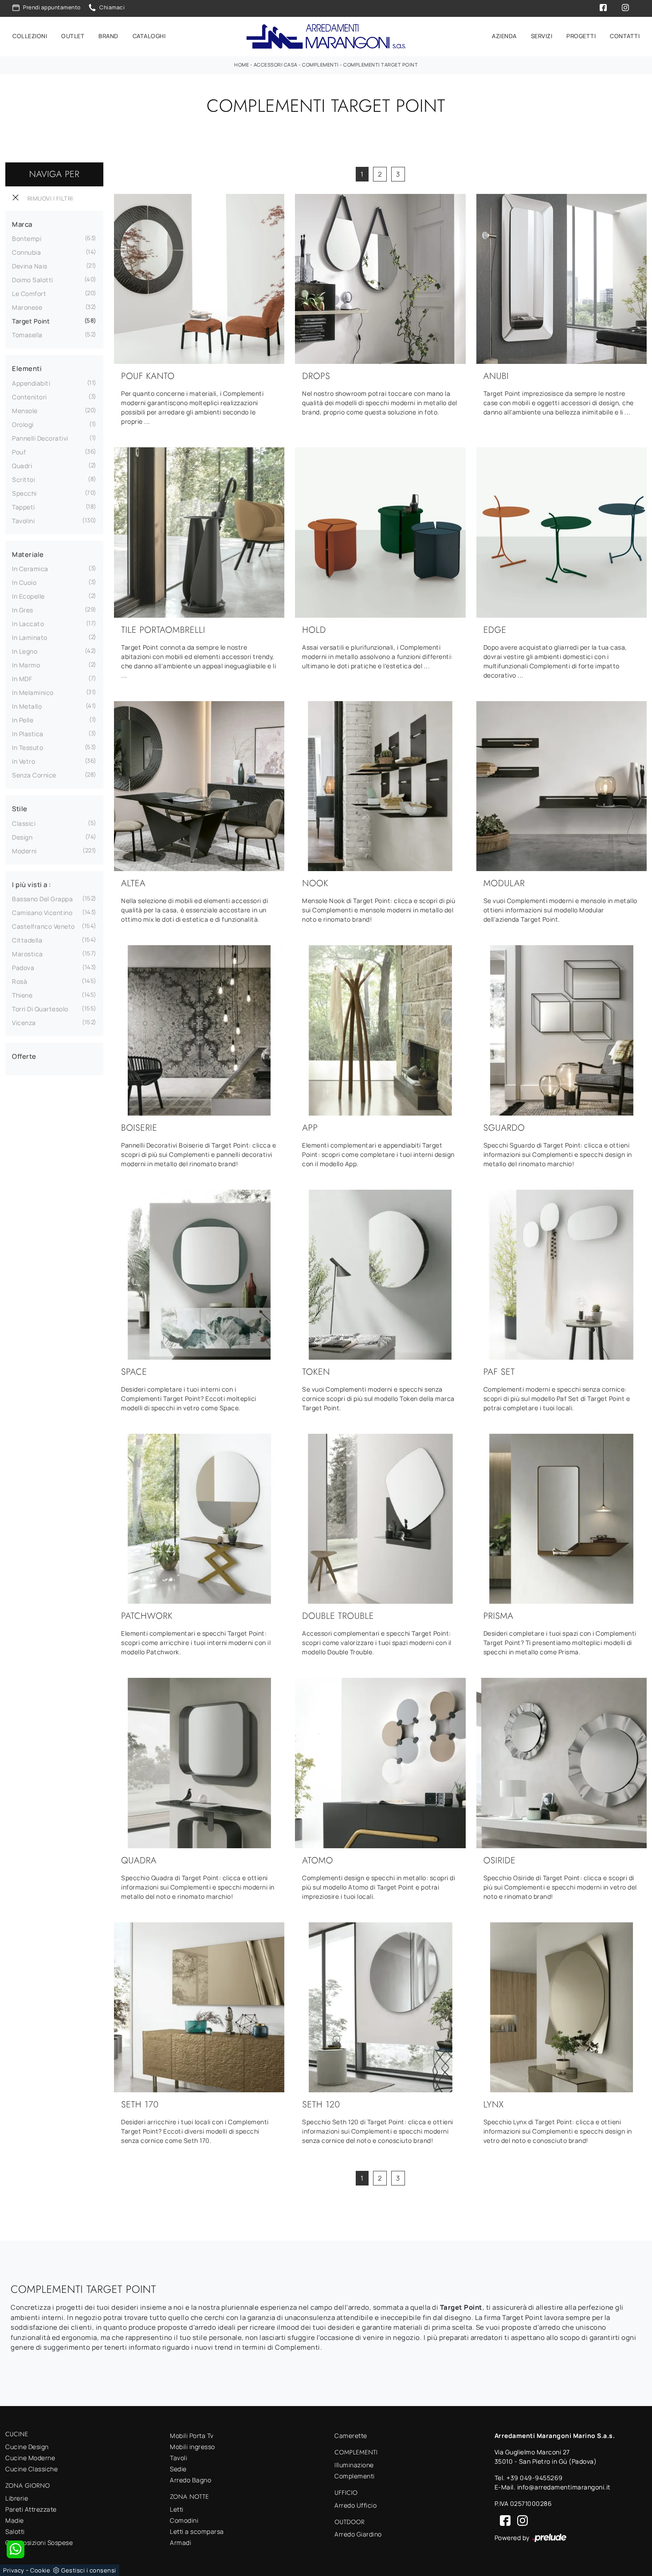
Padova (23, 968)
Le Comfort (29, 294)
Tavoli (179, 2458)
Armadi (181, 2542)
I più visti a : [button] (32, 885)
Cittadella (27, 940)
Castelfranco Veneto (43, 926)
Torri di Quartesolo (40, 1009)
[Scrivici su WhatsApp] (16, 2549)
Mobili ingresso (192, 2447)
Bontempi (27, 239)
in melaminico (33, 692)
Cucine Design (27, 2447)
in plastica (28, 734)
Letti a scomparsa (197, 2531)
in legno (25, 651)
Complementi (320, 65)
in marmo (26, 665)
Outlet (73, 36)
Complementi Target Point (381, 65)
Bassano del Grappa (42, 899)
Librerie (17, 2498)
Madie (15, 2520)
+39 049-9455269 (535, 2478)
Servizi (542, 36)
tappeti (24, 507)
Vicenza (24, 1023)
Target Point (31, 321)
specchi (24, 493)
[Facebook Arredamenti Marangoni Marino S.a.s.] (503, 2520)
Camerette (351, 2436)
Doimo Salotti (33, 280)
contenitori (29, 397)
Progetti (581, 36)
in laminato (30, 637)
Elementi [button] (27, 369)
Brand (108, 36)
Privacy (14, 2570)
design (22, 837)
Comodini (184, 2520)
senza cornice (34, 775)
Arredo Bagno (190, 2480)
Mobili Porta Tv (192, 2436)
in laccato (28, 624)
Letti (177, 2509)
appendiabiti (31, 383)
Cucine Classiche (31, 2469)
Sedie (178, 2469)
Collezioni (30, 36)
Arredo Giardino (358, 2534)
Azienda (504, 36)
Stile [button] (20, 809)
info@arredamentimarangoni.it (564, 2487)
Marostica (27, 954)
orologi (23, 424)
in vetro (24, 761)
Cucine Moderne (30, 2458)
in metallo (27, 706)
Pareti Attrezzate (31, 2509)
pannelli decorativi (40, 438)
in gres (23, 610)
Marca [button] (22, 224)
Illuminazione (354, 2465)
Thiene (22, 995)
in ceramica (30, 569)
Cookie (40, 2570)
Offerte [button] (24, 1056)
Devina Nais (30, 266)
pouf (19, 452)
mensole (25, 411)
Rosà (20, 981)
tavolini (23, 521)
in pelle (23, 720)
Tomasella (27, 335)
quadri (22, 466)
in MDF (22, 679)
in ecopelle (28, 596)
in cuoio (24, 582)
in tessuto (27, 748)
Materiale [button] (28, 554)
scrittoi (24, 479)
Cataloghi (149, 36)
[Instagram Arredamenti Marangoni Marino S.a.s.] (520, 2520)
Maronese (27, 307)
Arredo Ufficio (355, 2505)
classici (24, 823)
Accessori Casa (276, 65)
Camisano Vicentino (42, 913)
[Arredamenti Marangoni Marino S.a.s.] (326, 37)
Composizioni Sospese (39, 2542)
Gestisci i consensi (89, 2570)
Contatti (625, 36)
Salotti (15, 2531)
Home (242, 65)
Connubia (26, 252)
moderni (24, 851)
